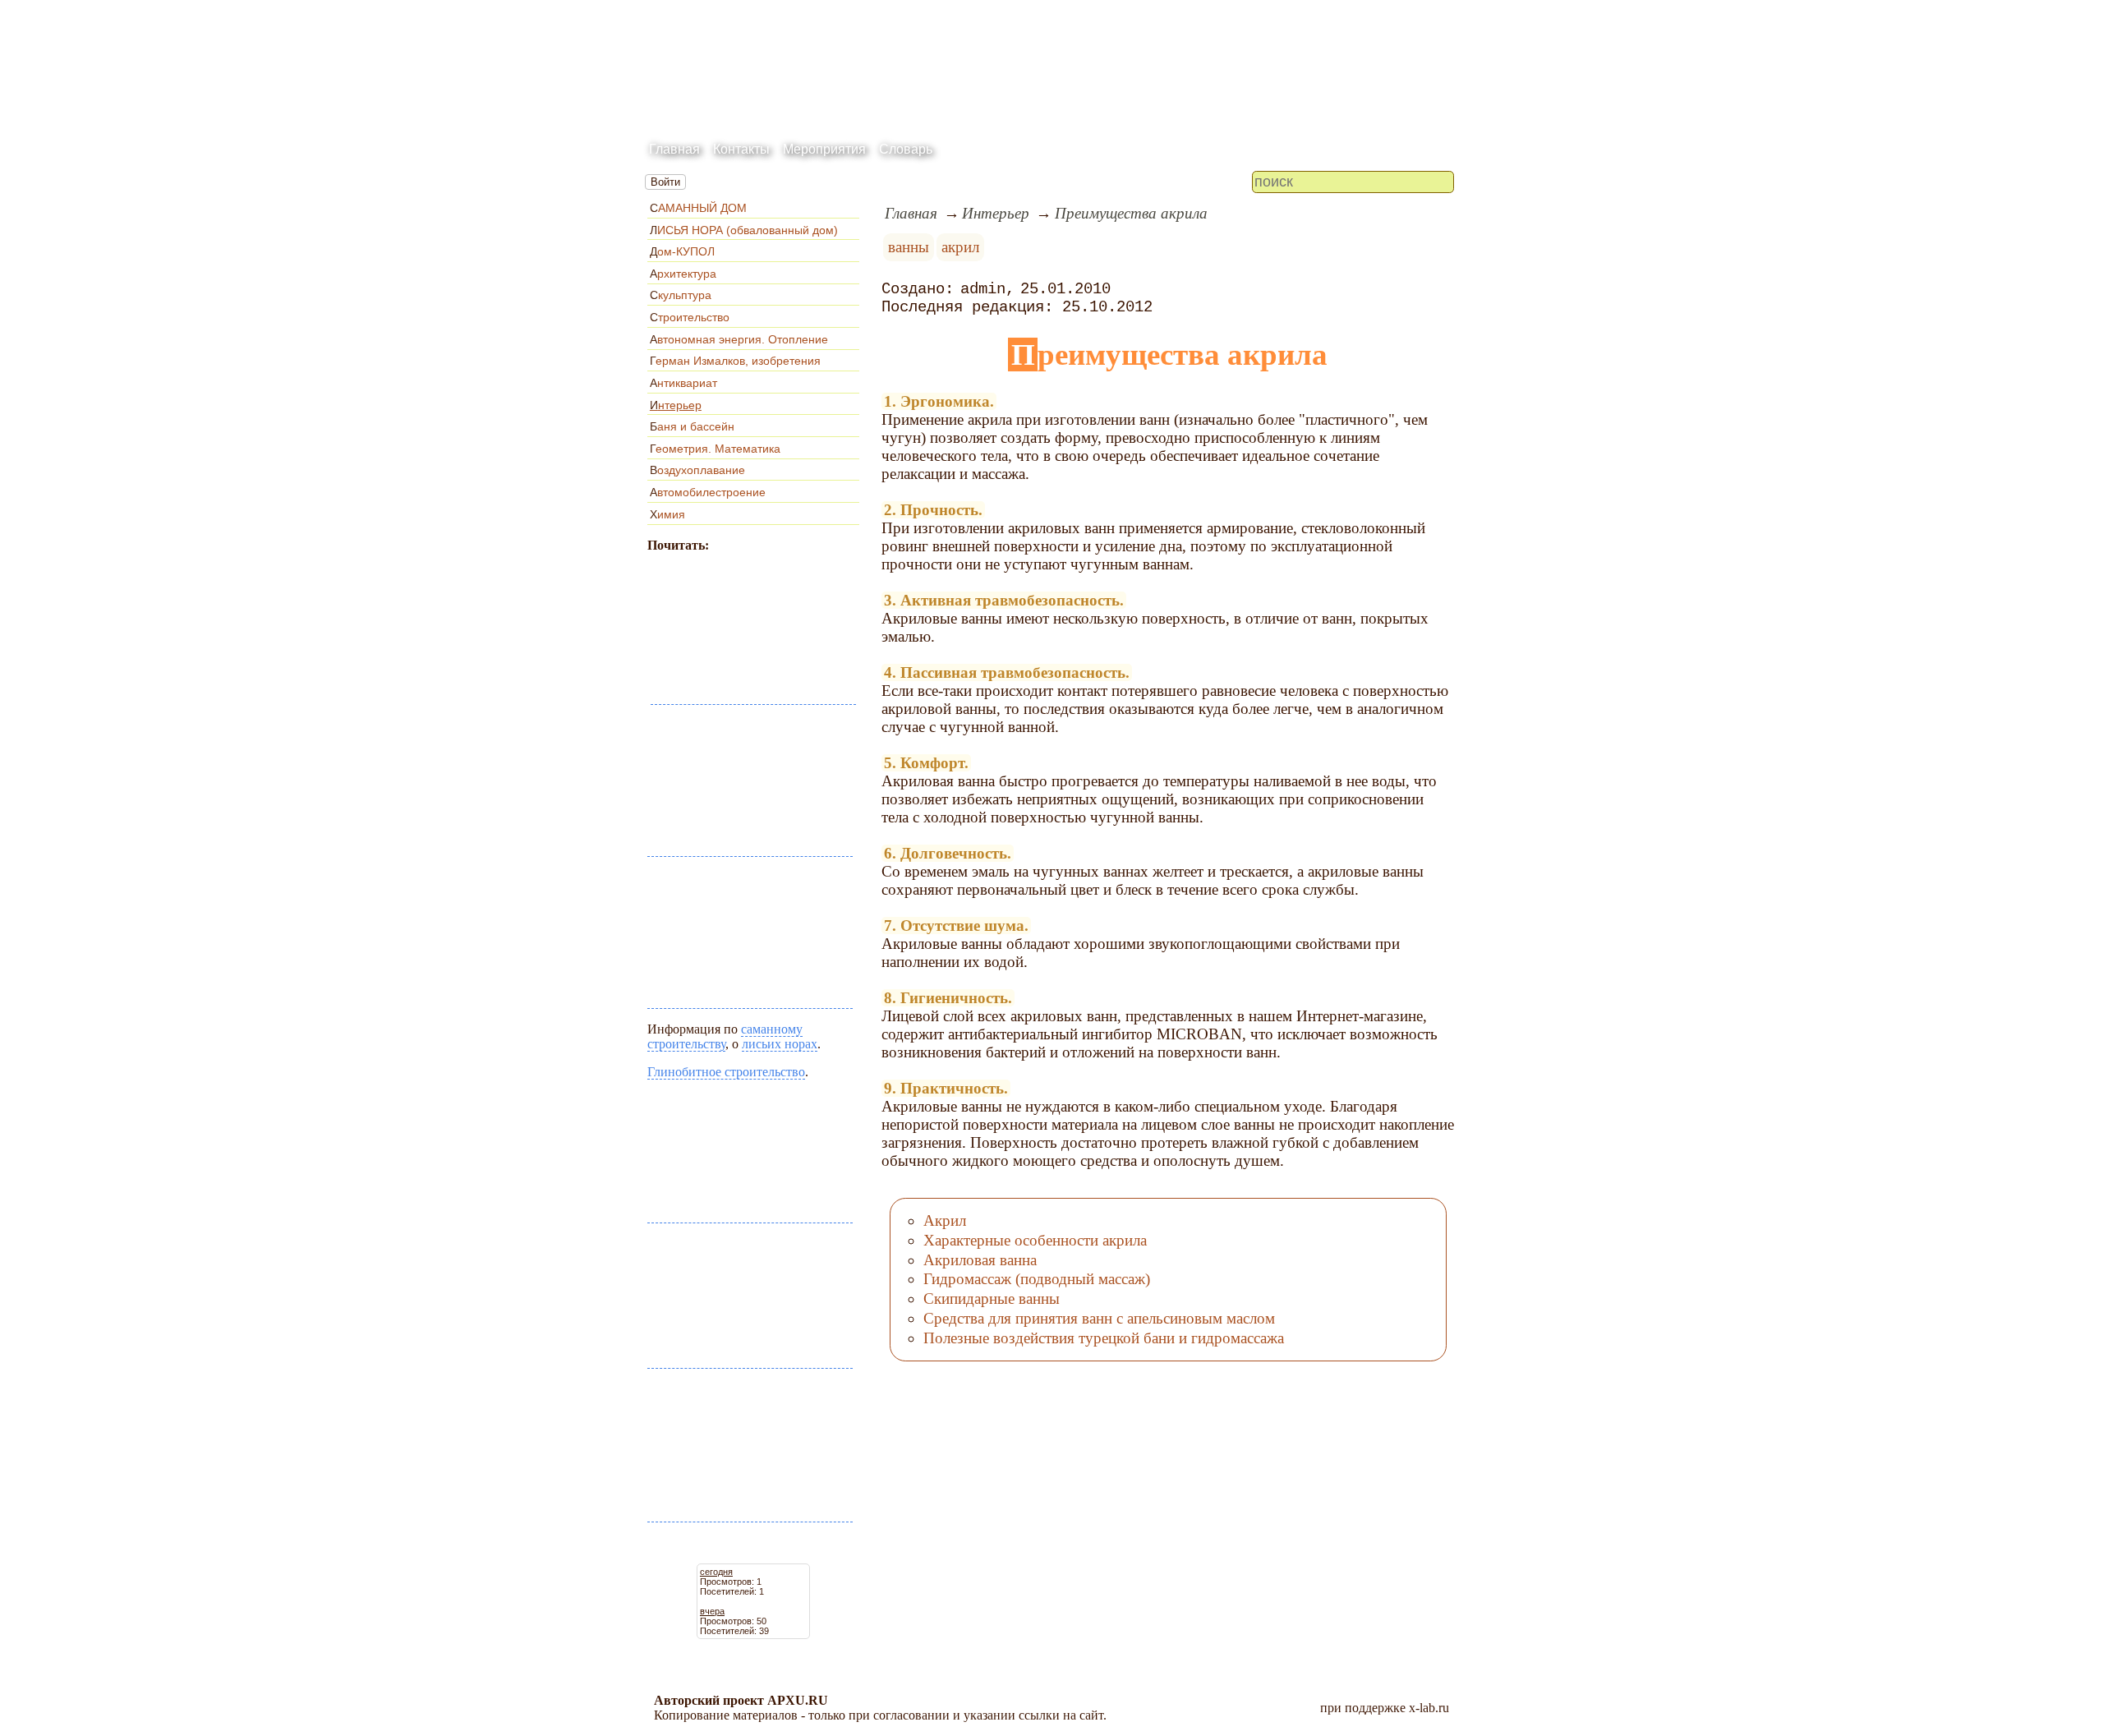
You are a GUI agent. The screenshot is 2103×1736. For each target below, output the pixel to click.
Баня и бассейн (692, 426)
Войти (665, 182)
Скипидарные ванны (992, 1299)
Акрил (945, 1220)
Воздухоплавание (697, 470)
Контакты (741, 149)
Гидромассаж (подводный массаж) (1037, 1279)
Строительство (690, 317)
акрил (960, 247)
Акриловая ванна (980, 1260)
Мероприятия (824, 149)
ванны (909, 247)
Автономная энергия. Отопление (739, 339)
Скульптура (681, 295)
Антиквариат (683, 383)
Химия (667, 514)
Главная (674, 149)
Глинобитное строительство (726, 1072)
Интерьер (676, 405)
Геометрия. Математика (715, 449)
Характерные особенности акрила (1035, 1240)
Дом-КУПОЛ (682, 251)
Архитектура (683, 274)
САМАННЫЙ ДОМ (698, 208)
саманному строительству (725, 1036)
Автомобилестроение (708, 492)
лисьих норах (780, 1044)
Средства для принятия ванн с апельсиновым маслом (1099, 1318)
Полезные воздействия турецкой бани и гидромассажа (1104, 1338)
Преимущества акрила (1131, 213)
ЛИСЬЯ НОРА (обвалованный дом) (744, 230)
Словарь (906, 149)
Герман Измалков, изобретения (735, 361)
